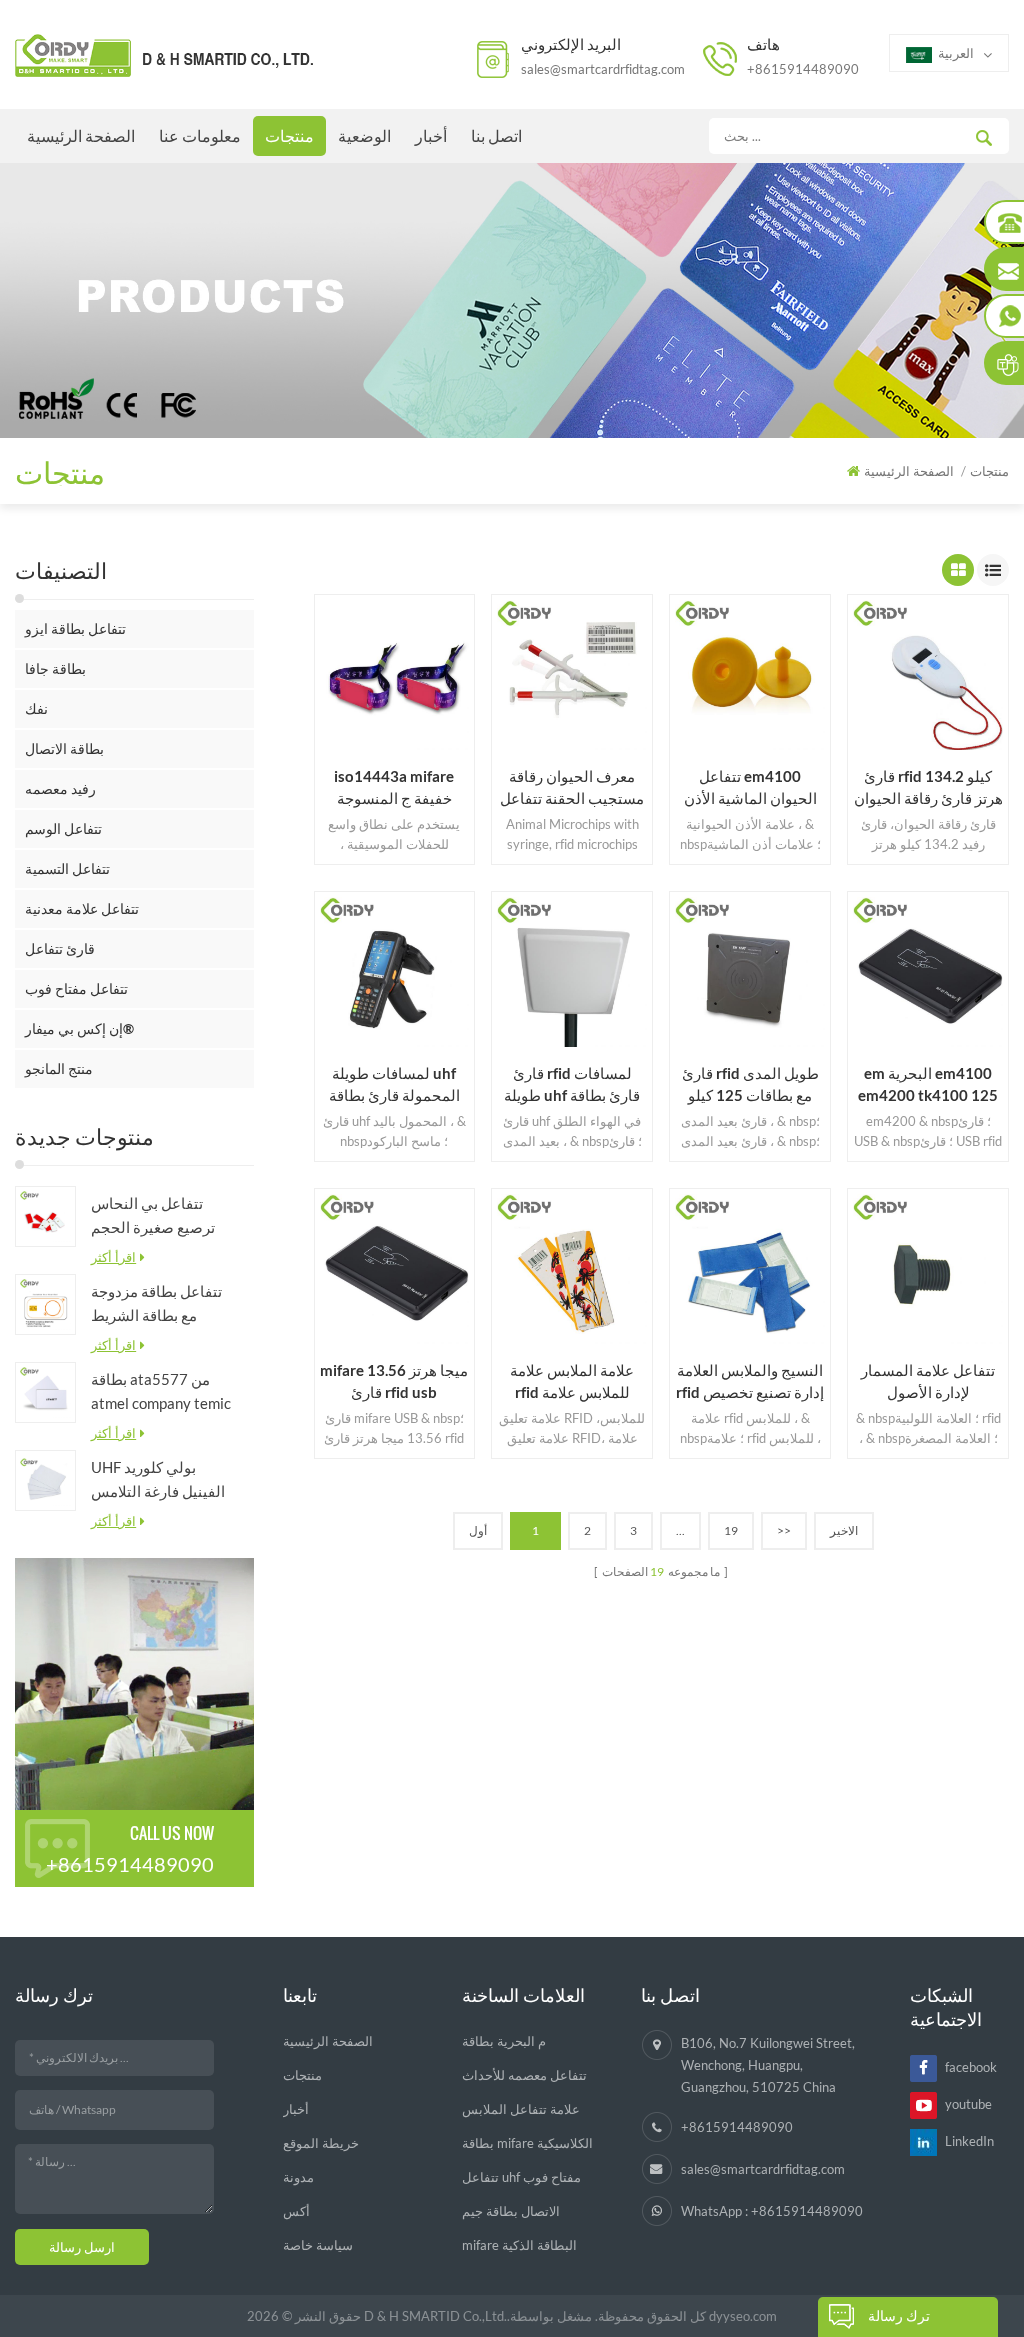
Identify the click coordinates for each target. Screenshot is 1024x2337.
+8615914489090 (803, 69)
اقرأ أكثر (113, 1257)
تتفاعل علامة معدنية (82, 908)
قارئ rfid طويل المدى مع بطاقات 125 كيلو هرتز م (750, 1085)
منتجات (289, 135)
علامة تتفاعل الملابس (521, 2109)
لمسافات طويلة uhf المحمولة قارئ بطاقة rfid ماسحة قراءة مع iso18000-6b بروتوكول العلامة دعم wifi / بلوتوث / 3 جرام (394, 1085)
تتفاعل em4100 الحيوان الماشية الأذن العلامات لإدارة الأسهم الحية (750, 788)
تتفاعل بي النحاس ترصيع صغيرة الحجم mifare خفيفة (153, 1216)
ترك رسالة (899, 2315)
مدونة (298, 2177)
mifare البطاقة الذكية (519, 2245)
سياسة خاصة (318, 2245)
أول (478, 1530)
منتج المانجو (59, 1068)
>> (784, 1530)
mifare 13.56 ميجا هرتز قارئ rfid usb (394, 1381)
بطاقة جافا (55, 668)
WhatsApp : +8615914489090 (772, 2211)
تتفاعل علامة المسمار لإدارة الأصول (928, 1381)
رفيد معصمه (60, 788)
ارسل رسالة (82, 2247)
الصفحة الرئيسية (81, 135)
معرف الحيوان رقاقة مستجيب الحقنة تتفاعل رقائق (572, 788)
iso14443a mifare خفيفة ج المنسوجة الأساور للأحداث (394, 788)
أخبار (431, 135)
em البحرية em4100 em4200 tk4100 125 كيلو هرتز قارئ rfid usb (928, 1085)
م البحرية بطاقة (504, 2041)
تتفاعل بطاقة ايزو (75, 628)
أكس (296, 2211)
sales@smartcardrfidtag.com (603, 69)
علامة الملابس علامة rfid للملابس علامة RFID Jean (572, 1382)
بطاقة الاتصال (64, 748)
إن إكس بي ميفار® (79, 1028)
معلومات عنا (200, 135)
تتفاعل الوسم (63, 828)
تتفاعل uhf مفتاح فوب (521, 2177)
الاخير (844, 1530)
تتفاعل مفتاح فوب (76, 988)
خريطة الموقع (321, 2143)
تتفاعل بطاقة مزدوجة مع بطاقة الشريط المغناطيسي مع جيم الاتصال (156, 1304)
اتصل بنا (496, 135)
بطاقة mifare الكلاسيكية (527, 2143)
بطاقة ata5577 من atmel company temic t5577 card (161, 1392)
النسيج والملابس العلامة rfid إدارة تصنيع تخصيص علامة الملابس (750, 1382)
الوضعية (364, 135)
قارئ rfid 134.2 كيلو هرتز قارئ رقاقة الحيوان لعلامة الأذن (928, 788)
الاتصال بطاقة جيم (511, 2211)
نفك (36, 708)
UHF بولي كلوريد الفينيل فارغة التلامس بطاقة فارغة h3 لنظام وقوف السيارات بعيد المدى (158, 1480)
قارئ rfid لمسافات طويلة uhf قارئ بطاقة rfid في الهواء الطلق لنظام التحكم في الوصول (572, 1085)
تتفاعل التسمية (67, 868)
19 (731, 1530)
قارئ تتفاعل (60, 948)
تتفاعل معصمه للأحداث (524, 2075)
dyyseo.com (743, 2316)
